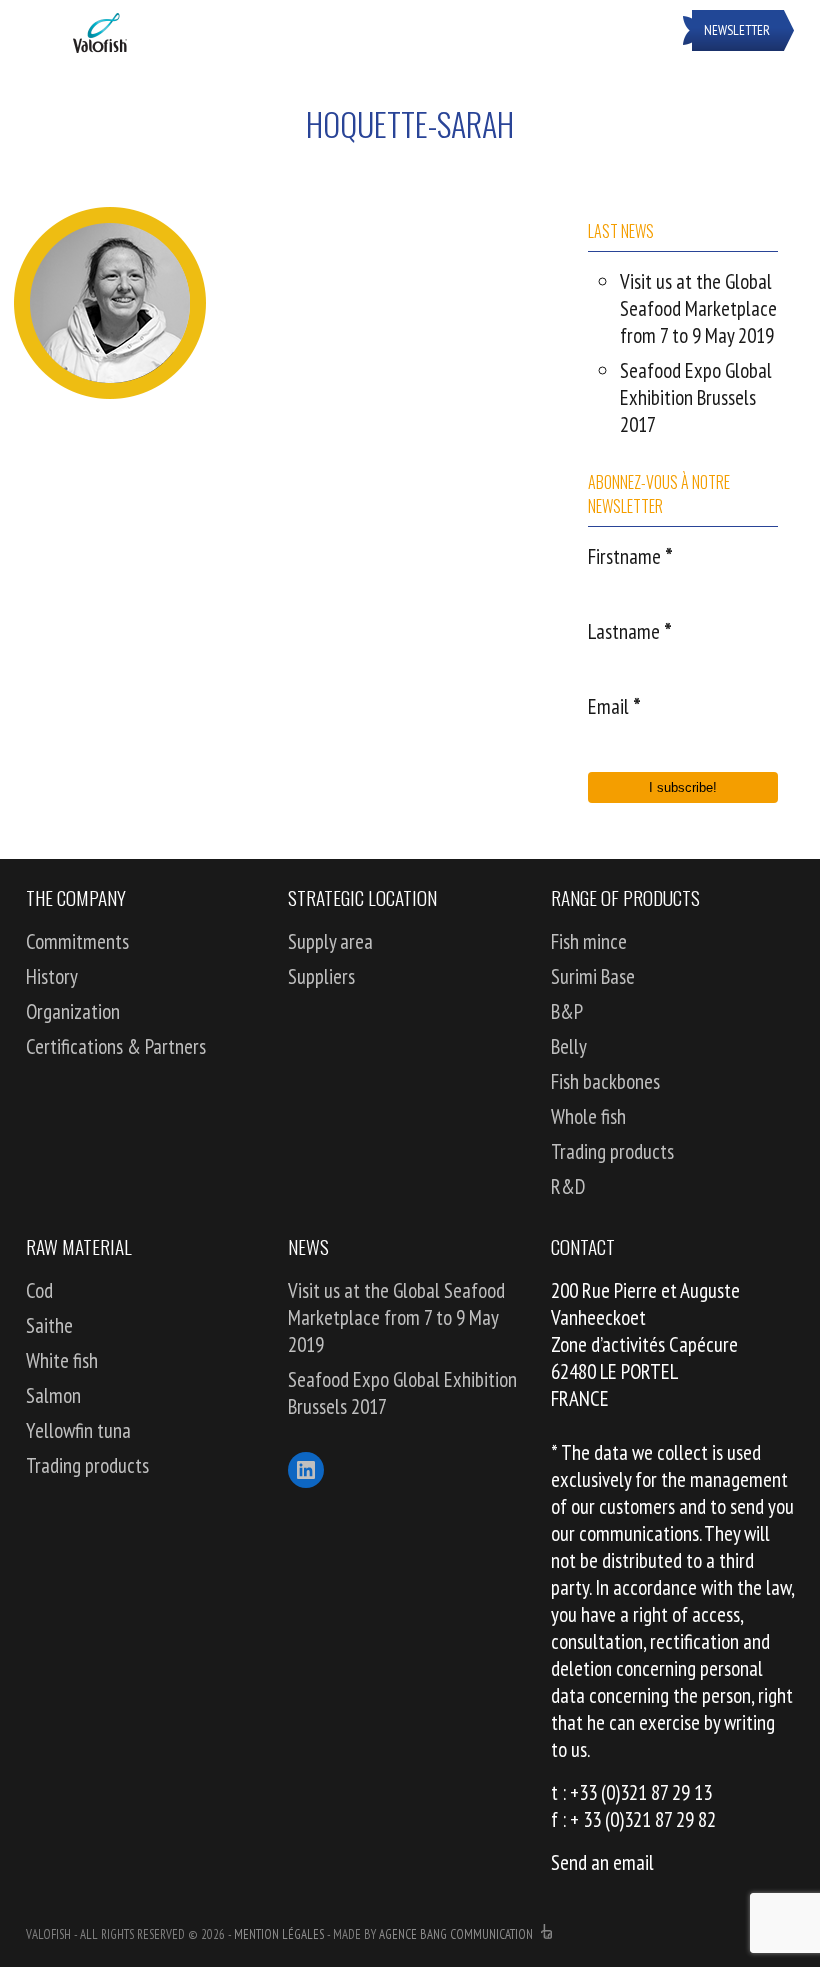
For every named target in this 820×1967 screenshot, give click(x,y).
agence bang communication (457, 1934)
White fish (62, 1360)
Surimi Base (593, 976)
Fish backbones (605, 1081)
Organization (73, 1011)
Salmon (53, 1395)
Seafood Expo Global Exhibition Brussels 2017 (696, 397)
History (52, 976)
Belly (569, 1046)
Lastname (630, 631)
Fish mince (589, 941)
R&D (568, 1186)
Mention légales (279, 1934)
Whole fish (588, 1116)
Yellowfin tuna (78, 1430)
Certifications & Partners (116, 1046)
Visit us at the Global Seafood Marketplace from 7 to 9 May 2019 (698, 308)
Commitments (77, 941)
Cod (39, 1290)
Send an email (602, 1862)
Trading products (612, 1151)
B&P (567, 1011)
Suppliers (321, 976)
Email (614, 706)
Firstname (630, 556)
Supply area (330, 941)
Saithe (49, 1325)
